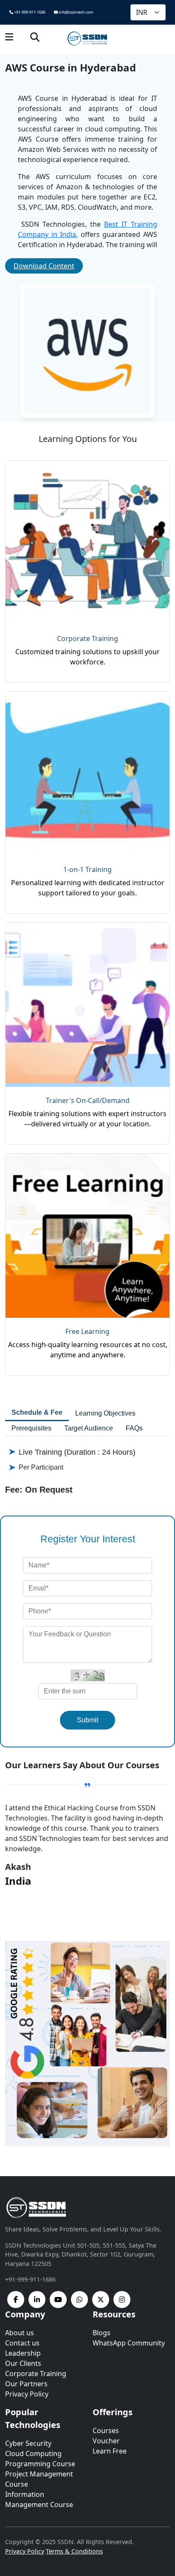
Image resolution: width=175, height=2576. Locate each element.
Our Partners (26, 2384)
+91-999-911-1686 (29, 12)
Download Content (44, 266)
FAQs (134, 1428)
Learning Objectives (105, 1413)
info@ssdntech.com (75, 12)
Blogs (102, 2333)
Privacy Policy (27, 2394)
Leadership (23, 2353)
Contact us (22, 2343)
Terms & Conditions (74, 2551)
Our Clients (23, 2363)
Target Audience (89, 1428)
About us (20, 2333)
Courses (106, 2431)
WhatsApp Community (129, 2343)
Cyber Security (28, 2443)
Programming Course (40, 2464)
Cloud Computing (33, 2453)
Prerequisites (31, 1428)
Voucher (106, 2441)
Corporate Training (36, 2374)
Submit (87, 1720)
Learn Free (110, 2451)
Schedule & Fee (37, 1412)
